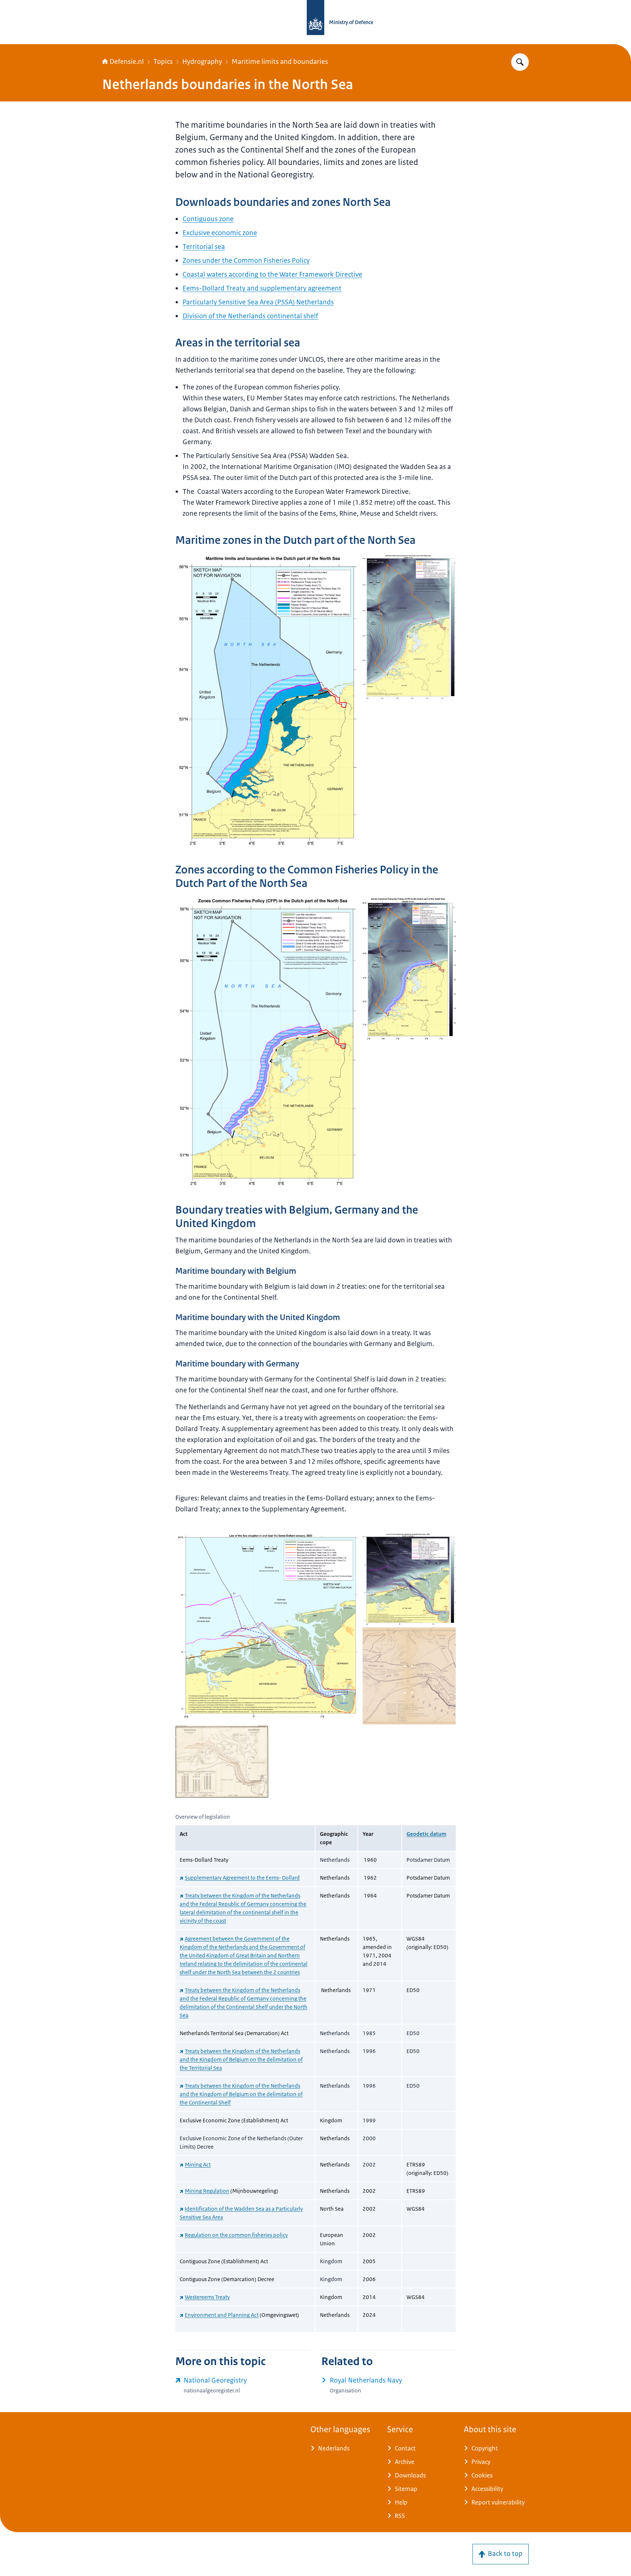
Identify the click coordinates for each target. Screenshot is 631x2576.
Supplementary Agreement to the (242, 1878)
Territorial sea (204, 247)
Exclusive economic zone (220, 233)
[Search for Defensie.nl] (520, 62)
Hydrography (202, 62)
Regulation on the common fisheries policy (236, 2235)
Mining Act (198, 2164)
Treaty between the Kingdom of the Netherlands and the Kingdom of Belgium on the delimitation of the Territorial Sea (241, 2059)
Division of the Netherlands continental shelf (250, 316)
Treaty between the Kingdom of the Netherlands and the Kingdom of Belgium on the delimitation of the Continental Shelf (241, 2094)
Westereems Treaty (207, 2297)
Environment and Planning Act (222, 2315)
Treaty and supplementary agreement (262, 288)
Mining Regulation (207, 2191)
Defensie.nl (127, 62)
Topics (163, 62)
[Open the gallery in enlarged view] (269, 701)
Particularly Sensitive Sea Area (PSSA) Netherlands (258, 302)
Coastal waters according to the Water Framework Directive (272, 274)
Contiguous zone (208, 219)
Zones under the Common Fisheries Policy (246, 261)
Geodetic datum (426, 1834)
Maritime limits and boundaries (280, 62)
